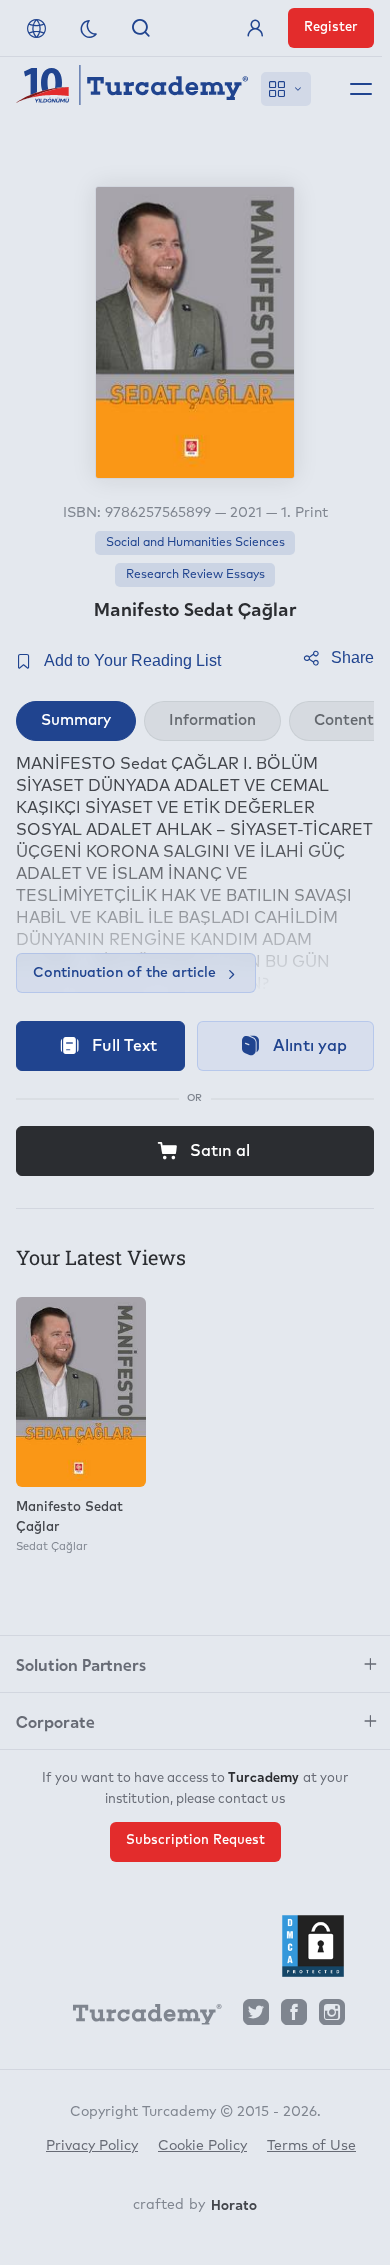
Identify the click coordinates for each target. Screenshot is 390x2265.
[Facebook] (294, 2017)
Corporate (55, 1721)
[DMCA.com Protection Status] (313, 1946)
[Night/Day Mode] (89, 28)
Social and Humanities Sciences (195, 543)
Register (331, 27)
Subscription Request (195, 1840)
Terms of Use (311, 2146)
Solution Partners (81, 1664)
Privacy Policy (92, 2146)
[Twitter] (256, 2017)
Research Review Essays (195, 575)
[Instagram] (332, 2017)
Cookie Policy (202, 2146)
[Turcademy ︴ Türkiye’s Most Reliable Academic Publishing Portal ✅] (132, 89)
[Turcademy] (138, 2018)
